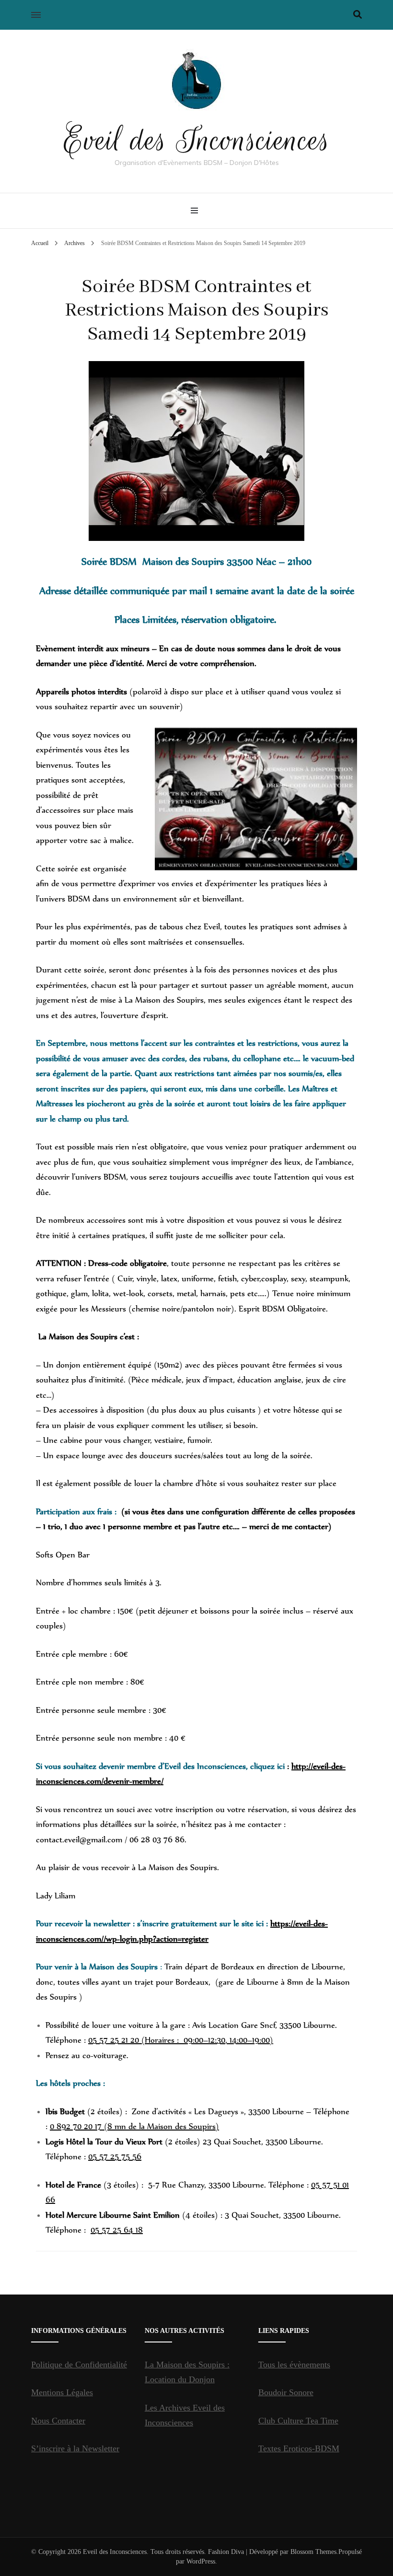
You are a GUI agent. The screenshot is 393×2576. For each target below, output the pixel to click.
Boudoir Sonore (286, 2392)
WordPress (201, 2561)
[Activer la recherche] (358, 15)
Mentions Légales (62, 2392)
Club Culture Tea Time (298, 2421)
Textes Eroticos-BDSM (299, 2448)
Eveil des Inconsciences (197, 140)
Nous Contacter (58, 2421)
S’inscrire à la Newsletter (75, 2448)
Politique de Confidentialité (79, 2365)
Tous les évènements (294, 2365)
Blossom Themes (313, 2552)
